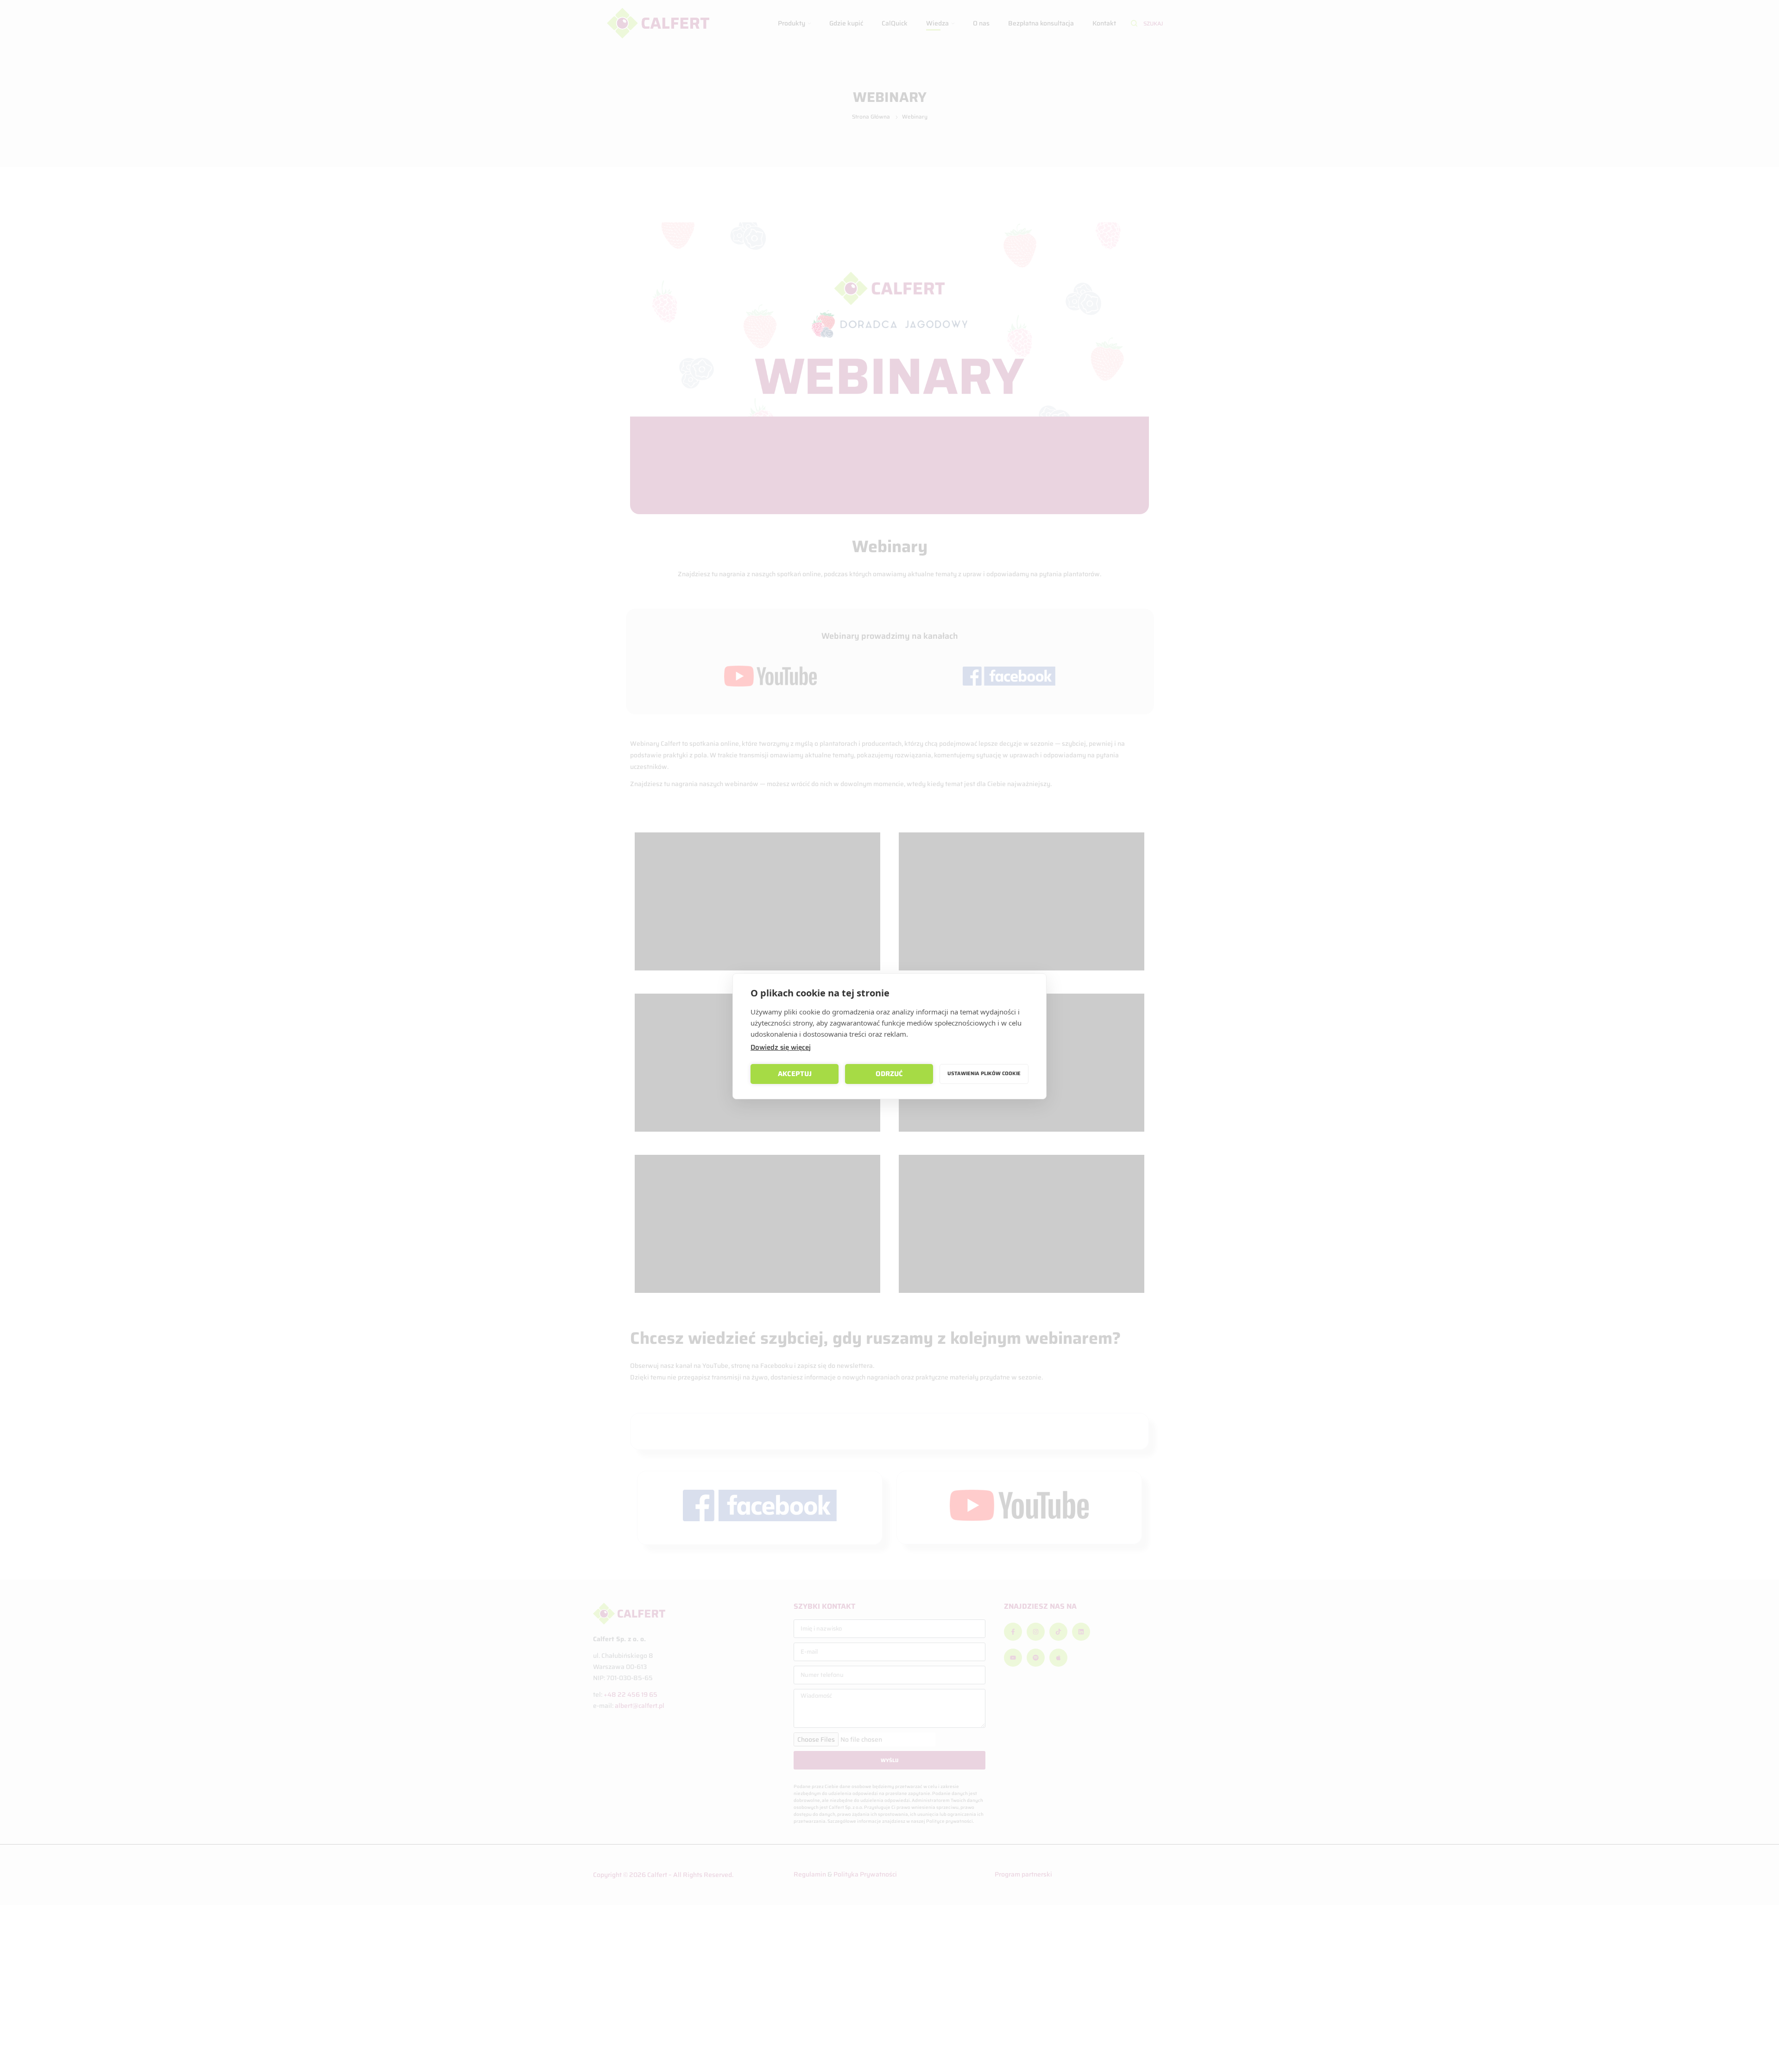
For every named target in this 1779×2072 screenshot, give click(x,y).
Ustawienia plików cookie (984, 1074)
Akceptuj (795, 1074)
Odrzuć (889, 1074)
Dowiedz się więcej (781, 1047)
